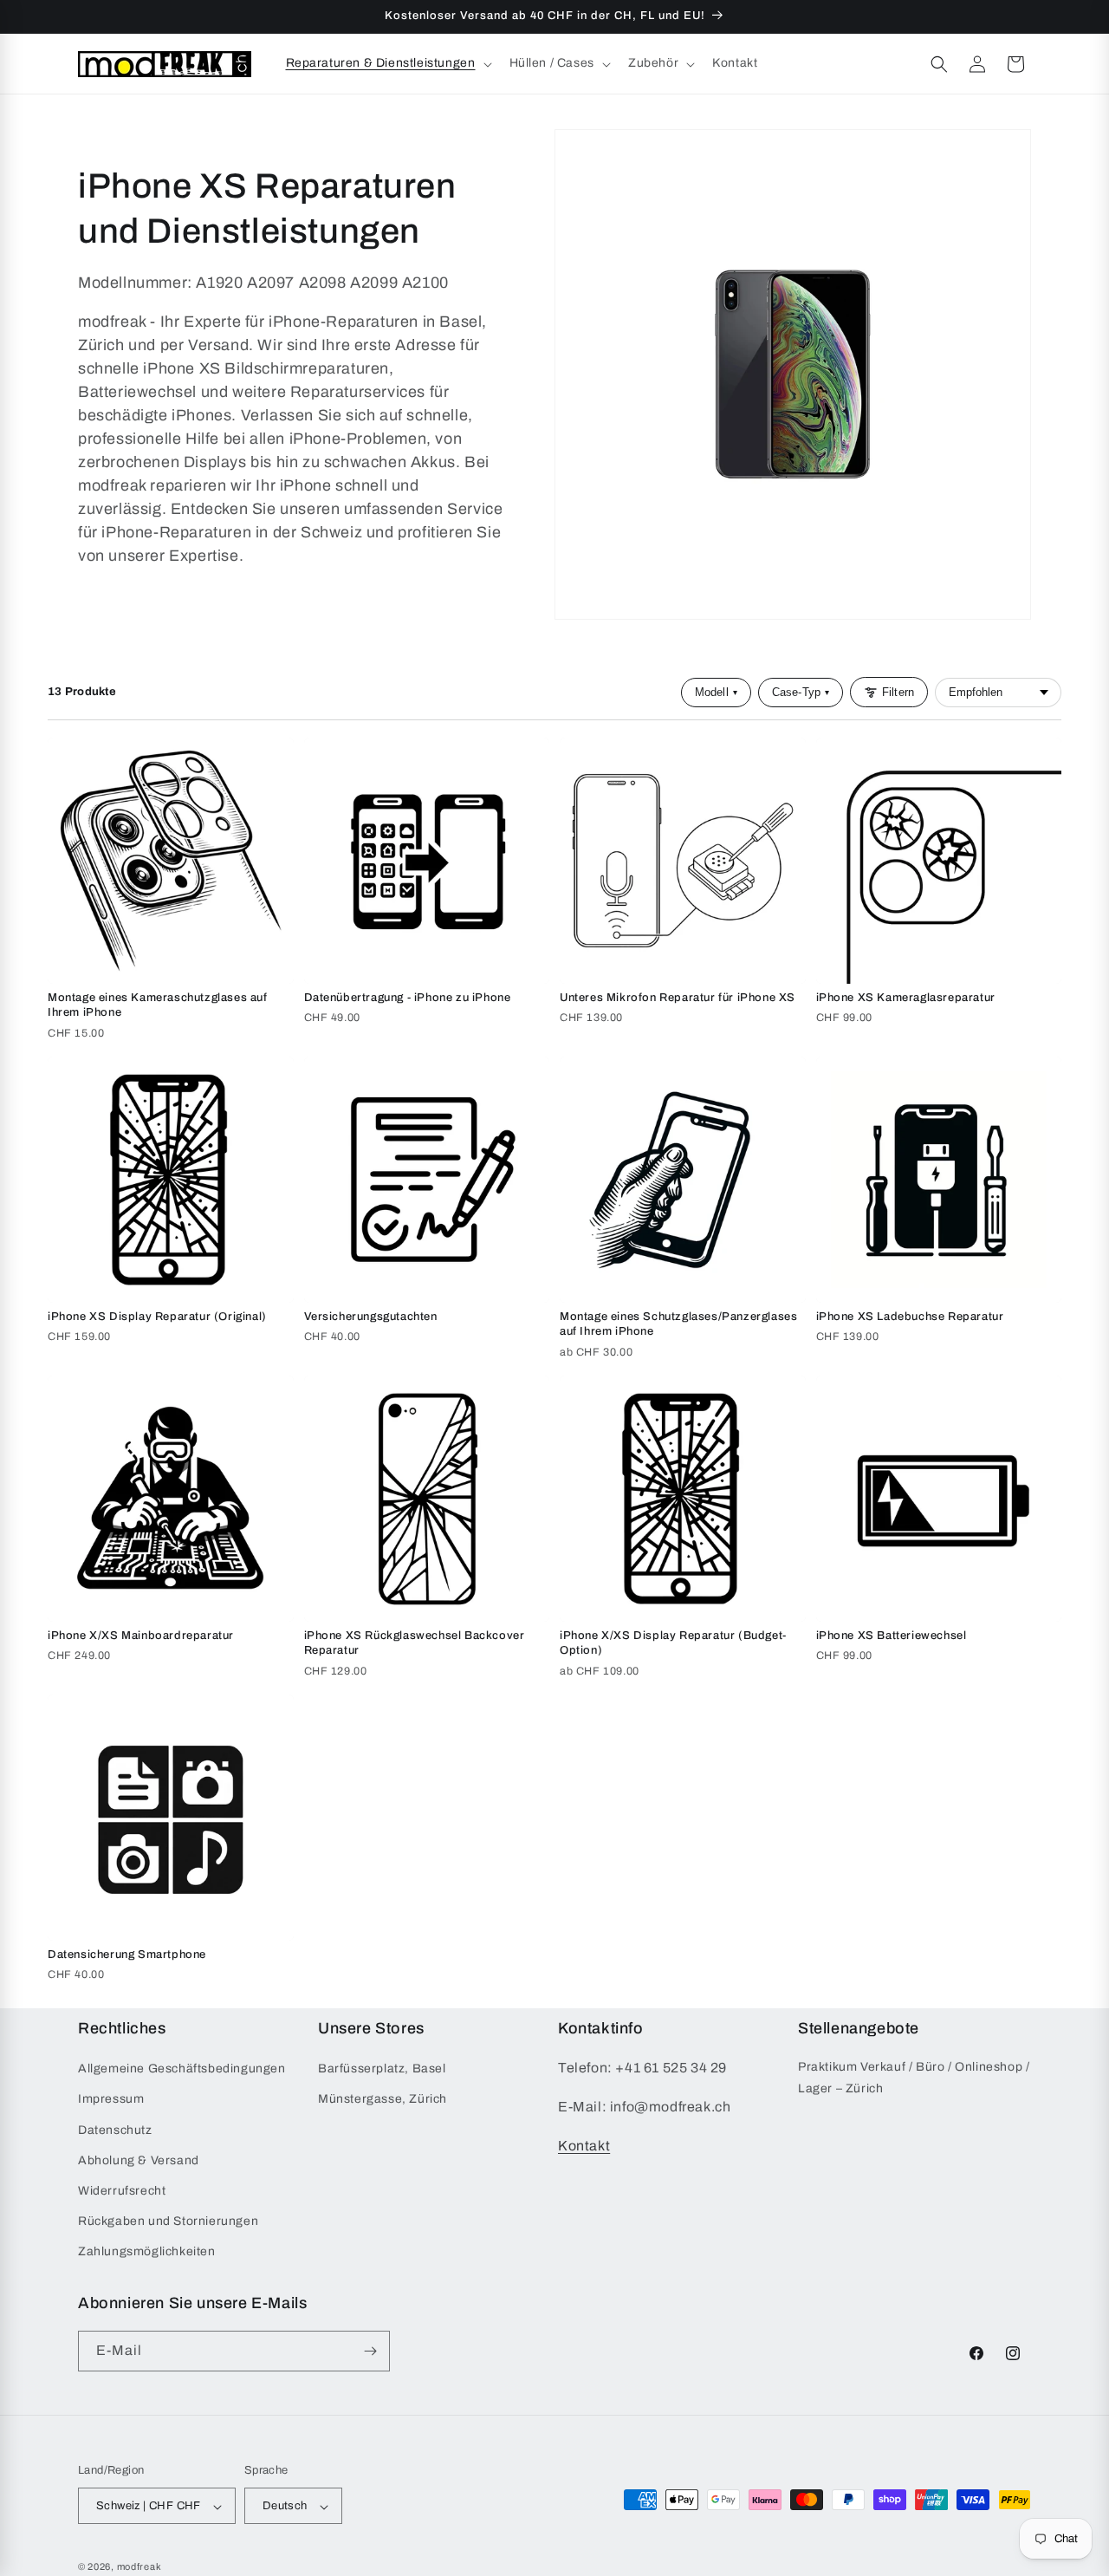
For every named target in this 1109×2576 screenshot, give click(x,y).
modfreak (139, 2567)
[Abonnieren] (370, 2351)
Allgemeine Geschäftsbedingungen (182, 2069)
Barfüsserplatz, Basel (382, 2069)
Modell (716, 692)
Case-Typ (801, 692)
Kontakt (584, 2146)
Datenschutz (115, 2130)
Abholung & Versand (139, 2160)
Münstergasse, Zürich (383, 2100)
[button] (387, 63)
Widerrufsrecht (122, 2191)
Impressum (111, 2100)
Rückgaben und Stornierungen (168, 2221)
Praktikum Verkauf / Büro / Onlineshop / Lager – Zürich (914, 2078)
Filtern (898, 692)
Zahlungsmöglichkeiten (147, 2252)
